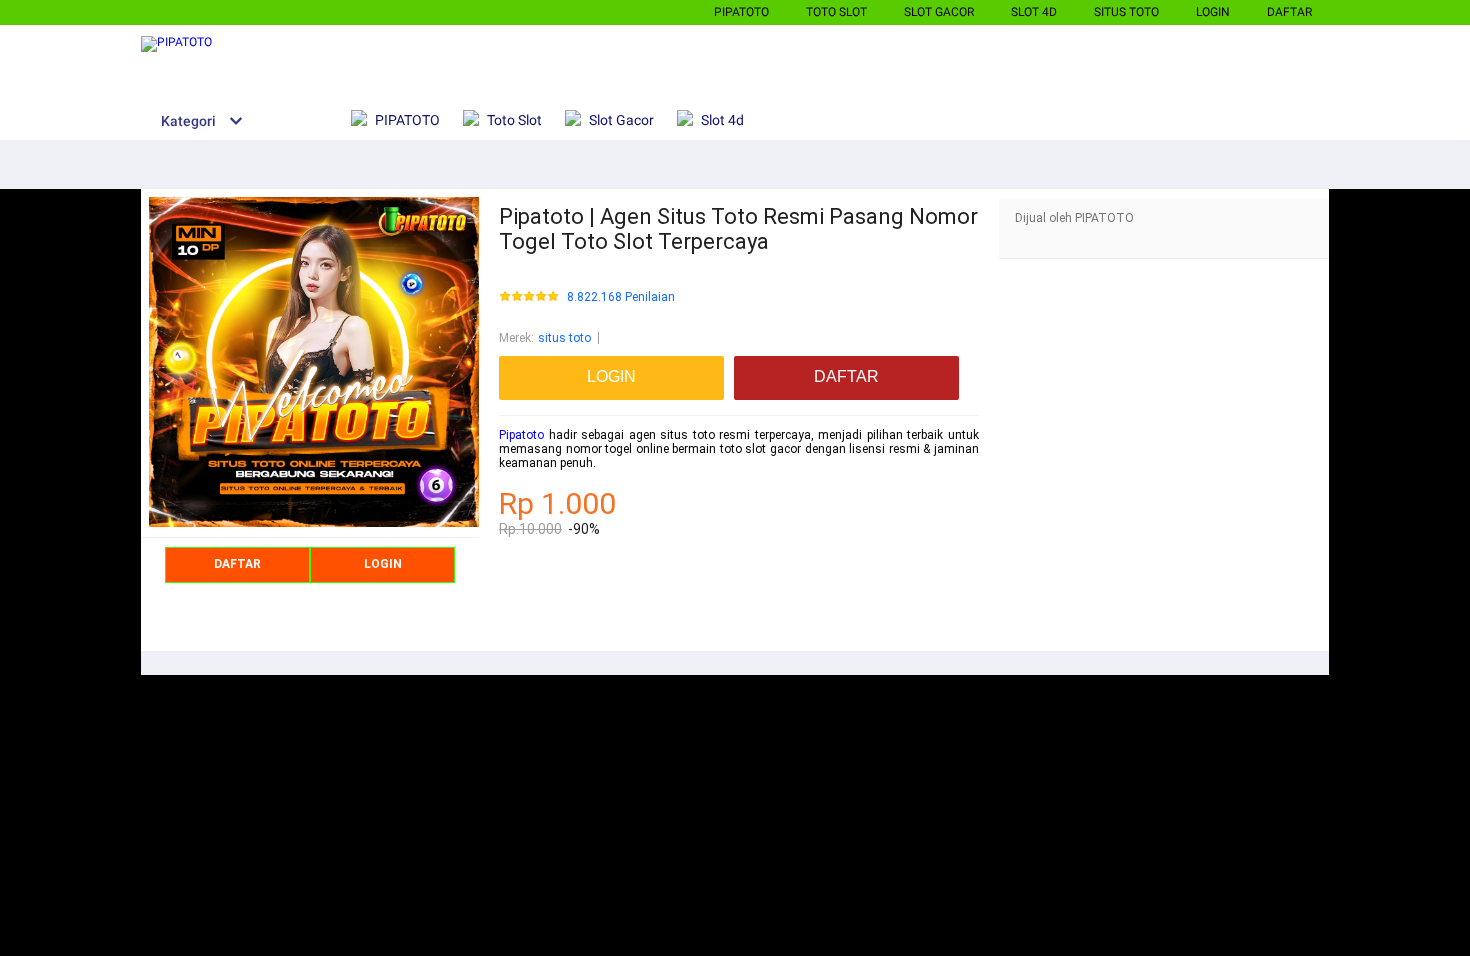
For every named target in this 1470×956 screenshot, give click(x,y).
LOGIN (1213, 12)
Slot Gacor (939, 12)
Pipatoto (521, 435)
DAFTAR (1289, 12)
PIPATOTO (741, 12)
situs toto (564, 338)
